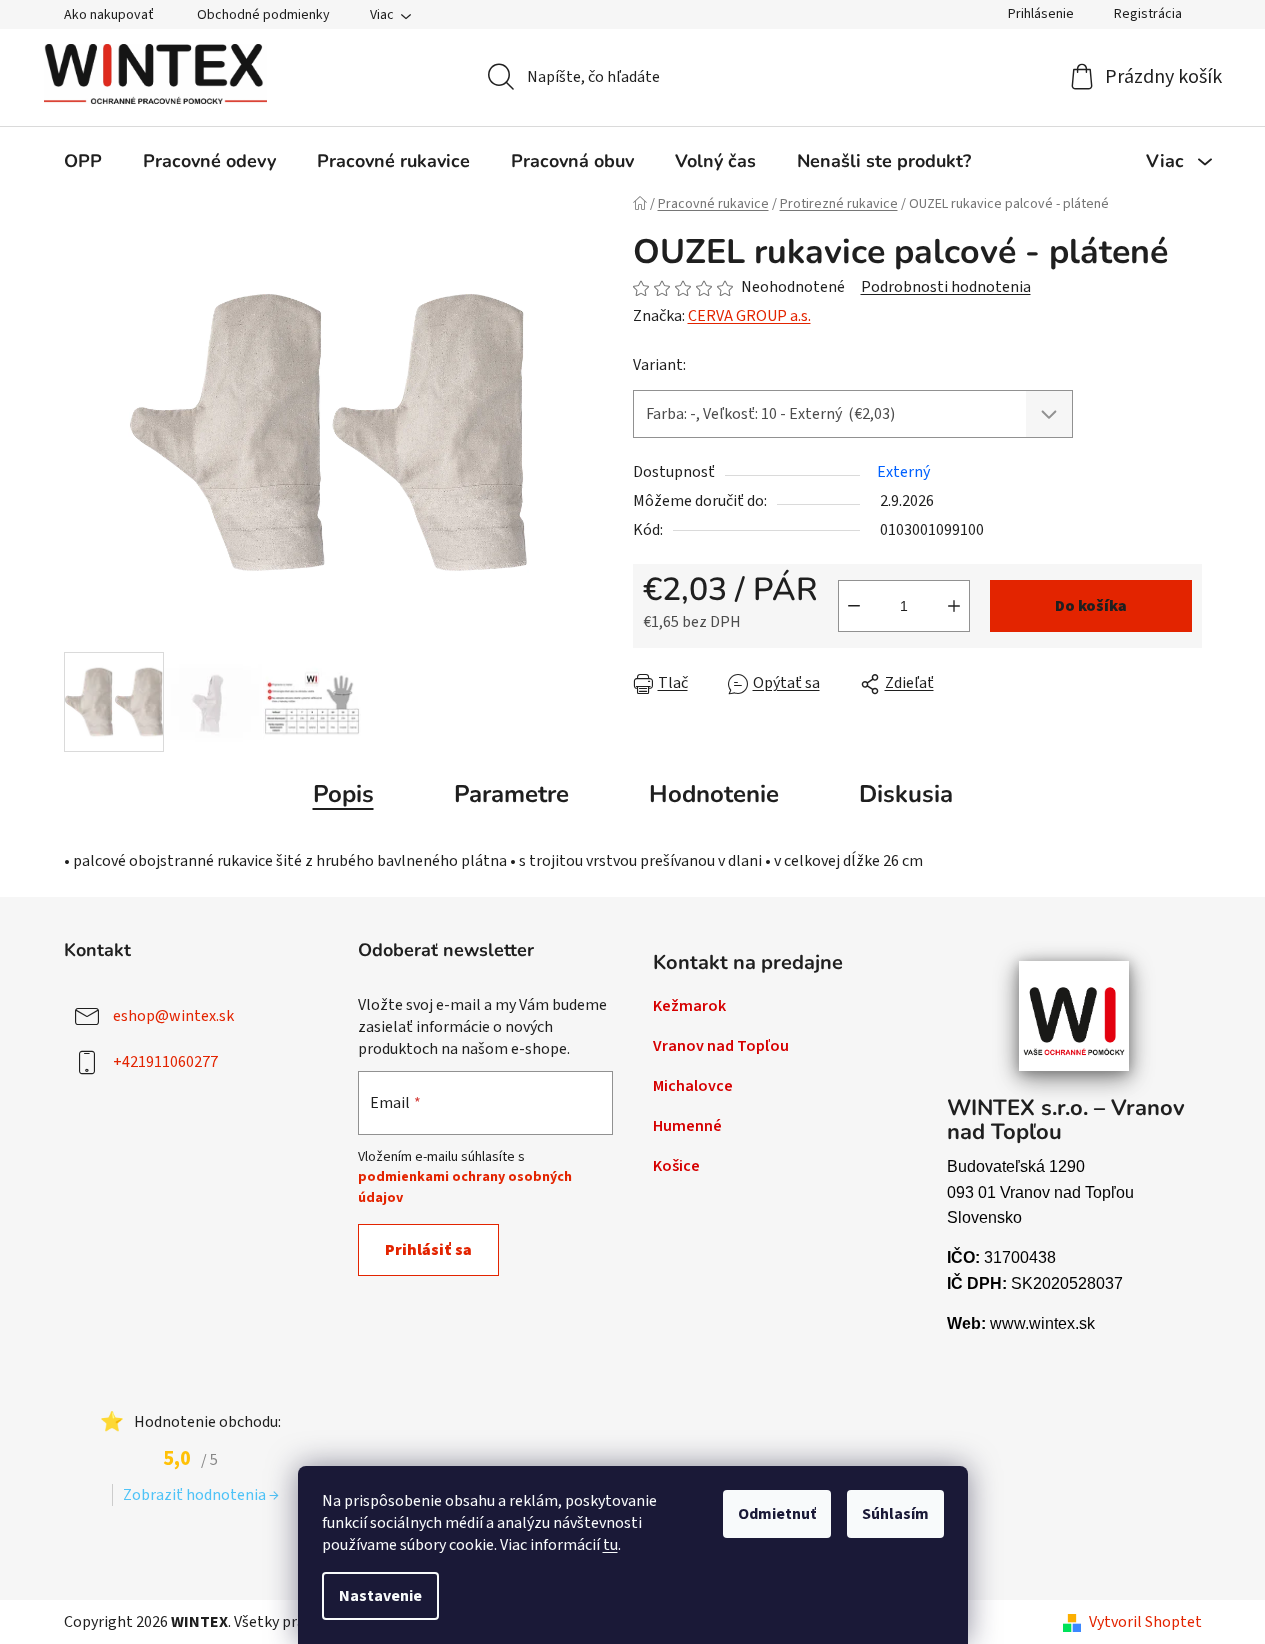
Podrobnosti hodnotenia (946, 287)
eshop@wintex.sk (173, 1015)
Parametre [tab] (511, 794)
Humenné (687, 1126)
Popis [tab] (343, 794)
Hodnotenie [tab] (714, 794)
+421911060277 (165, 1061)
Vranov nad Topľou (721, 1046)
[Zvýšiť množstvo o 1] (954, 606)
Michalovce (693, 1086)
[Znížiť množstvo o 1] (854, 606)
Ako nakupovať (109, 15)
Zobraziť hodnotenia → (201, 1495)
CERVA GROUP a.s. (749, 316)
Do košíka (1091, 606)
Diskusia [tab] (906, 794)
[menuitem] (83, 161)
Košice (676, 1166)
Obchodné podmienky (263, 15)
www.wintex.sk (1042, 1323)
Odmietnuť (777, 1514)
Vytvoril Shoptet (1145, 1622)
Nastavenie (380, 1596)
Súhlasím (895, 1514)
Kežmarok (689, 1006)
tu (610, 1545)
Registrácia (1148, 14)
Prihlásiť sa (428, 1250)
